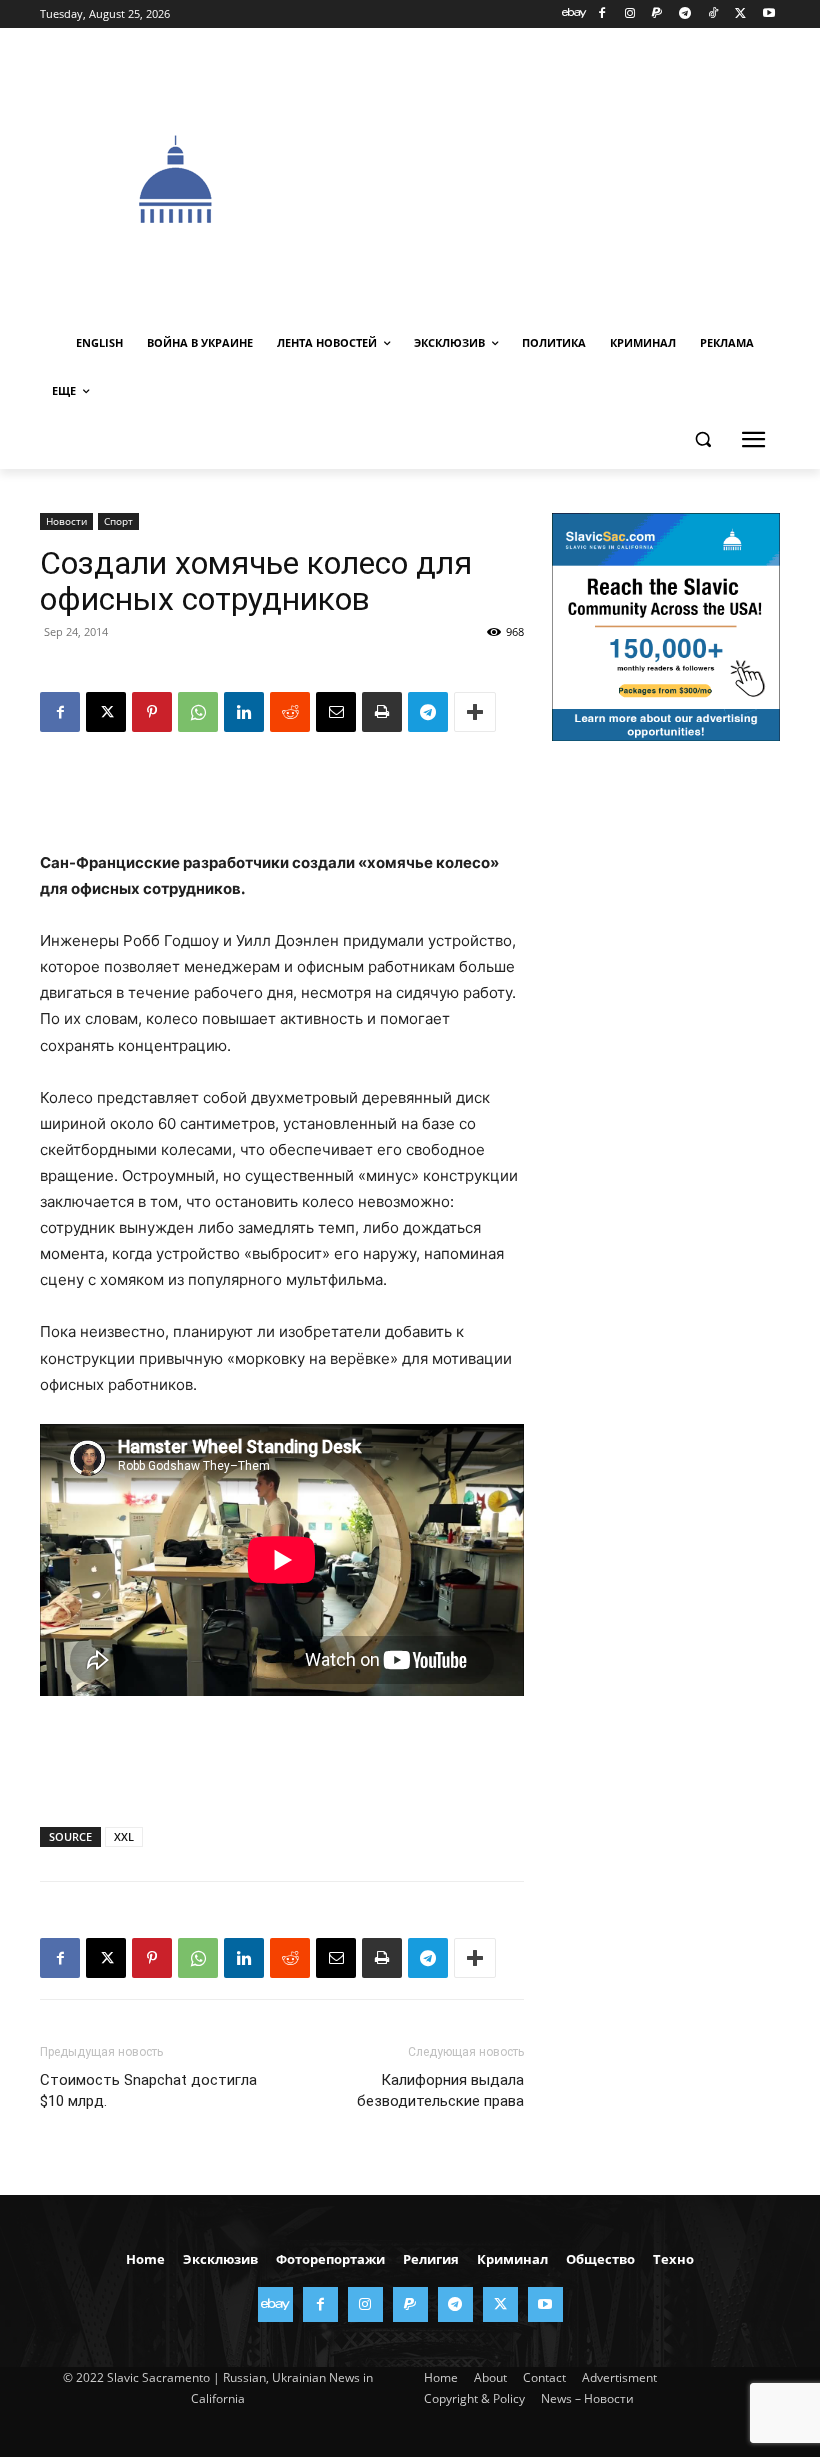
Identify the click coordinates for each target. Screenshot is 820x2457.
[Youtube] (768, 14)
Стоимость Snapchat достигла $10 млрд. (148, 2090)
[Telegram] (685, 14)
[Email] (336, 712)
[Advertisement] (566, 177)
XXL (124, 1836)
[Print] (382, 712)
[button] (702, 439)
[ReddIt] (290, 712)
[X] (740, 14)
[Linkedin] (244, 712)
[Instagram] (629, 14)
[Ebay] (574, 14)
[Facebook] (601, 14)
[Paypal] (657, 14)
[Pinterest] (152, 712)
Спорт (118, 521)
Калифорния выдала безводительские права (440, 2090)
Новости (66, 521)
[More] (475, 712)
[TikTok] (713, 14)
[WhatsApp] (198, 712)
